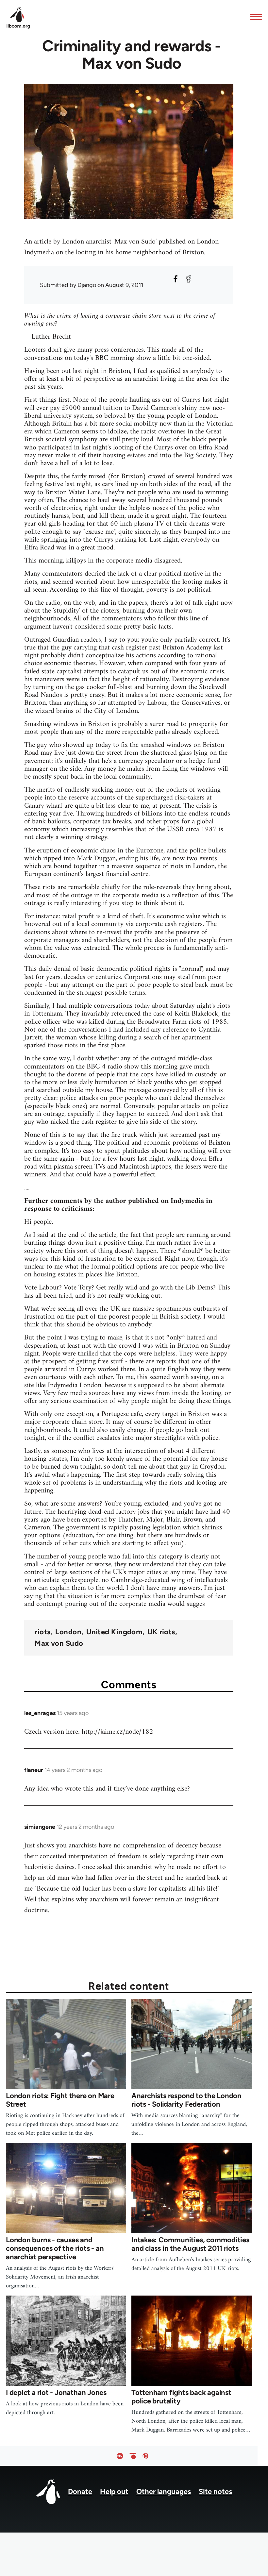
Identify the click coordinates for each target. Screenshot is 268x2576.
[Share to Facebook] (176, 279)
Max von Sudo (59, 1643)
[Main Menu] (254, 17)
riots (42, 1632)
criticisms (77, 1209)
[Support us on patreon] (133, 2456)
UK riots (161, 1632)
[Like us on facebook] (120, 2456)
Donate (80, 2492)
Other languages (164, 2492)
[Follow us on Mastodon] (145, 2456)
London (68, 1632)
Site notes (215, 2492)
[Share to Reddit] (189, 279)
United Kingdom (114, 1632)
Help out (114, 2492)
